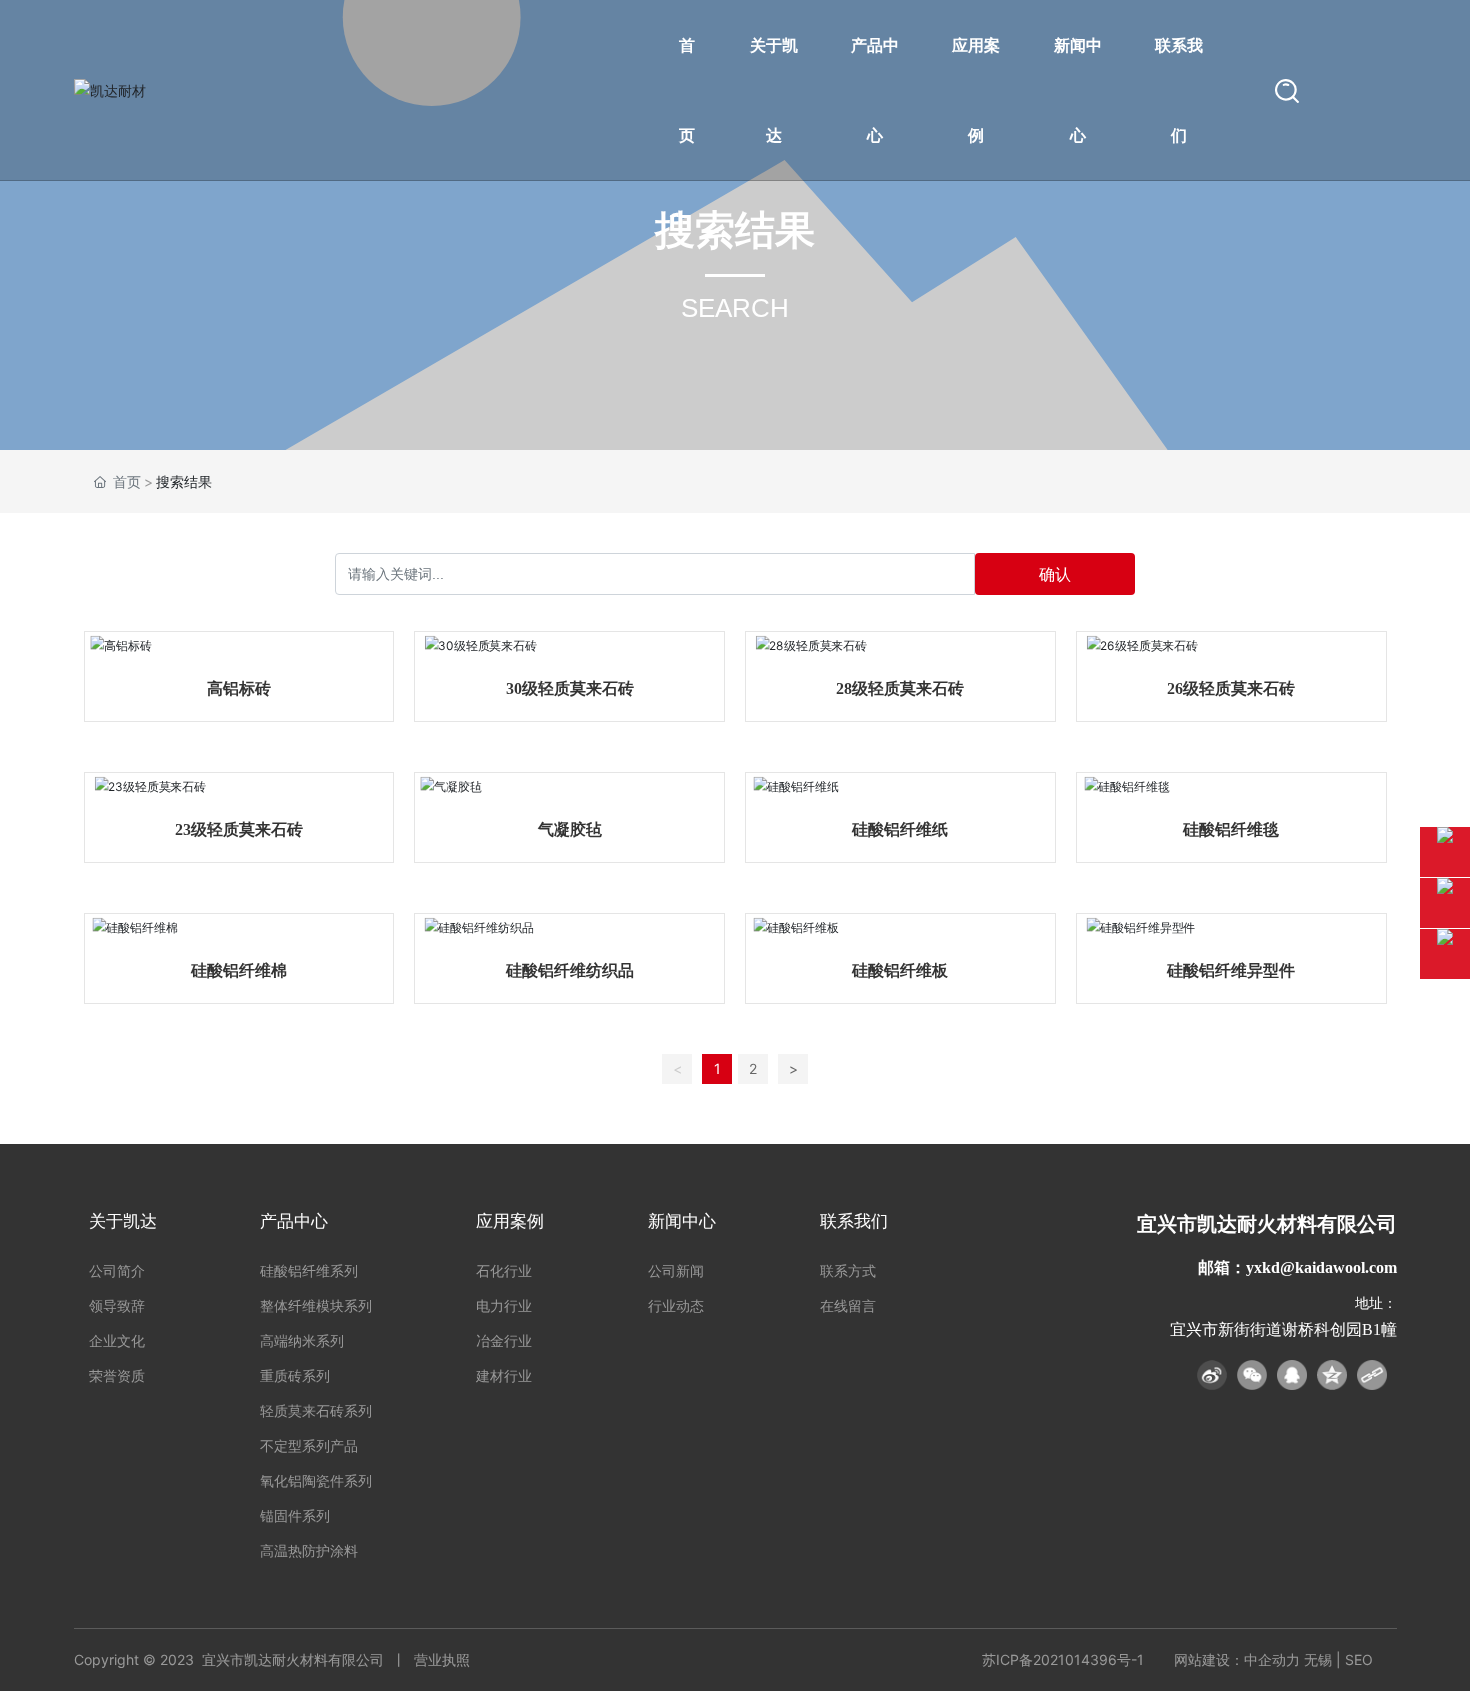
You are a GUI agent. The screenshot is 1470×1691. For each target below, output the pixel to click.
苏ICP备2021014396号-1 (1063, 1659)
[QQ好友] (1292, 1375)
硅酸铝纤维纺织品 (570, 970)
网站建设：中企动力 (1237, 1659)
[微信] (1252, 1375)
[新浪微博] (1212, 1375)
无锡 (1318, 1659)
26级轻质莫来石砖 (1231, 688)
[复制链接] (1372, 1375)
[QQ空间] (1332, 1375)
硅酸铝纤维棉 (239, 970)
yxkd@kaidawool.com (1321, 1267)
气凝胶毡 (570, 829)
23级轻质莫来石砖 (239, 829)
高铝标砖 (239, 688)
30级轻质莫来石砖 (570, 688)
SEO (1359, 1659)
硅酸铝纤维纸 (900, 829)
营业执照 (442, 1659)
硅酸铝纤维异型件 (1231, 970)
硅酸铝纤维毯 (1231, 829)
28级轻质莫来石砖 (900, 688)
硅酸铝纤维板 (900, 970)
